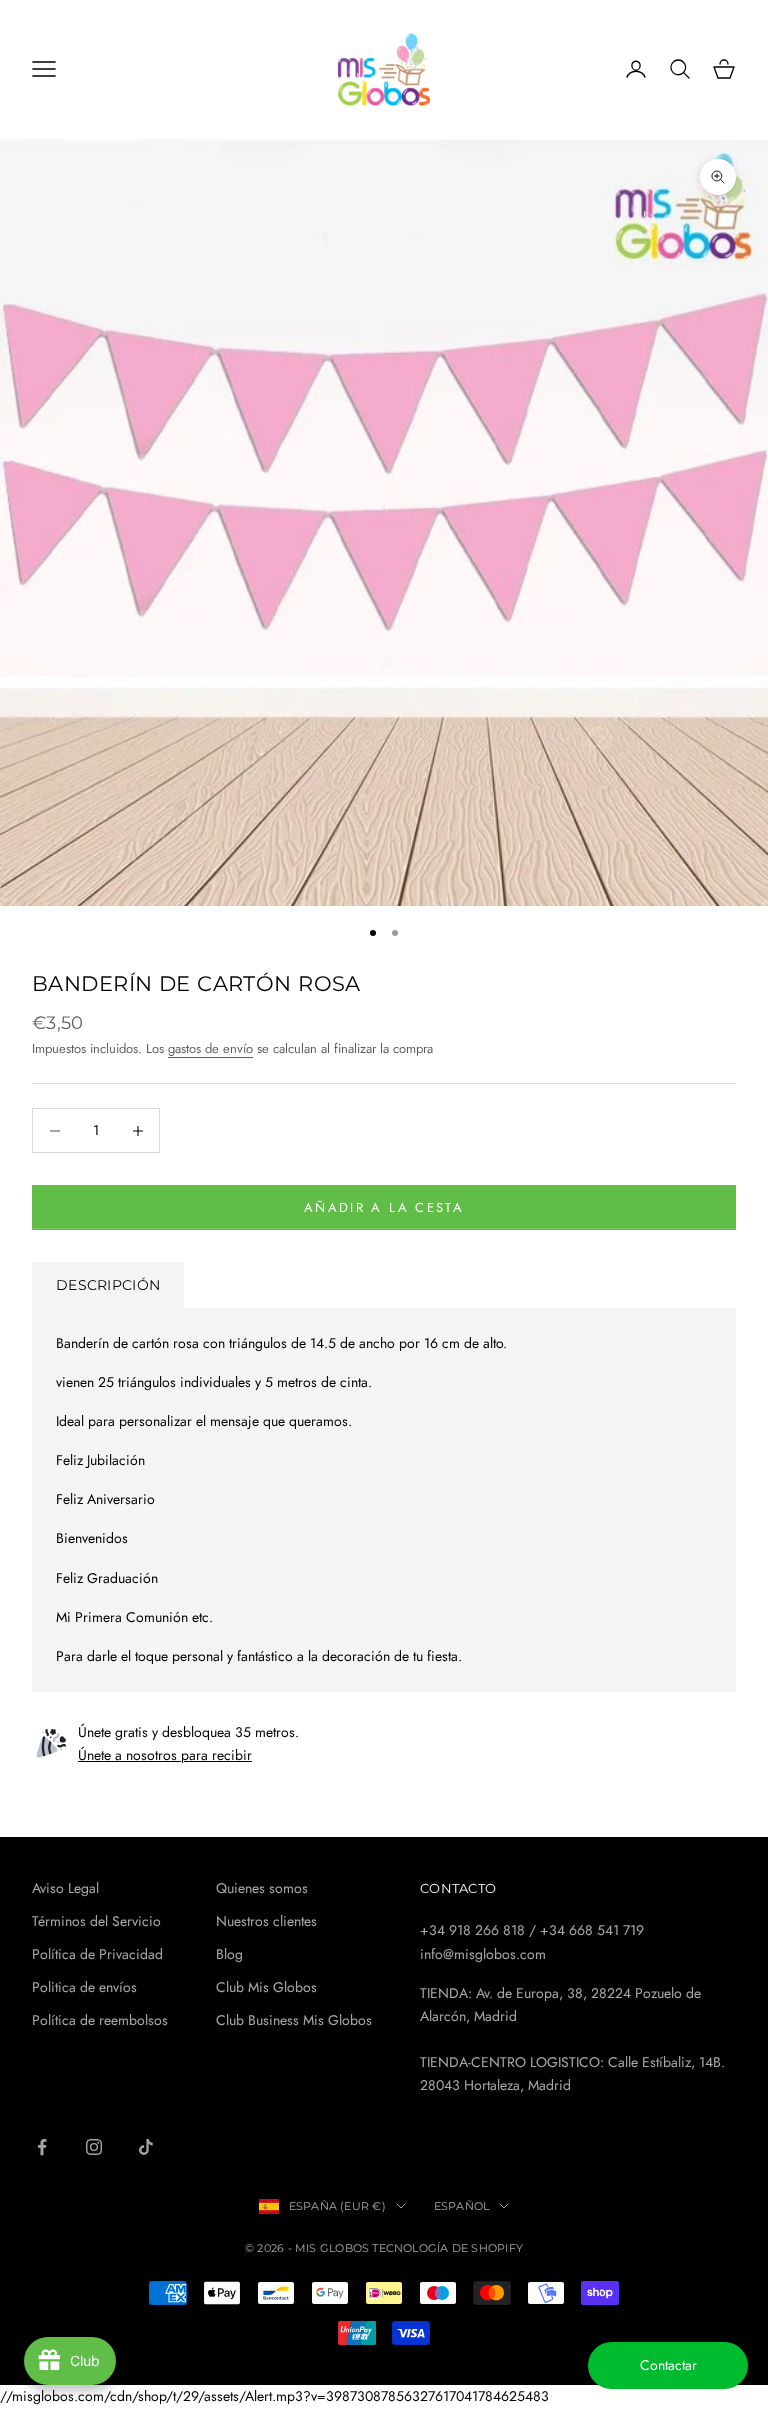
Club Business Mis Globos (294, 2020)
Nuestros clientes (266, 1921)
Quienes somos (262, 1888)
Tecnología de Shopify (447, 2248)
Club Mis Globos (266, 1987)
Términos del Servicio (96, 1921)
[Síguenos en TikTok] (146, 2147)
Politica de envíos (84, 1987)
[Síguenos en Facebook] (42, 2147)
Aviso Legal (65, 1888)
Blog (229, 1954)
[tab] (108, 1285)
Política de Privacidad (97, 1954)
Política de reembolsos (100, 2020)
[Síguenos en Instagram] (94, 2147)
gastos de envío (210, 1048)
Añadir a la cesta (384, 1207)
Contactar (668, 2365)
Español (462, 2206)
